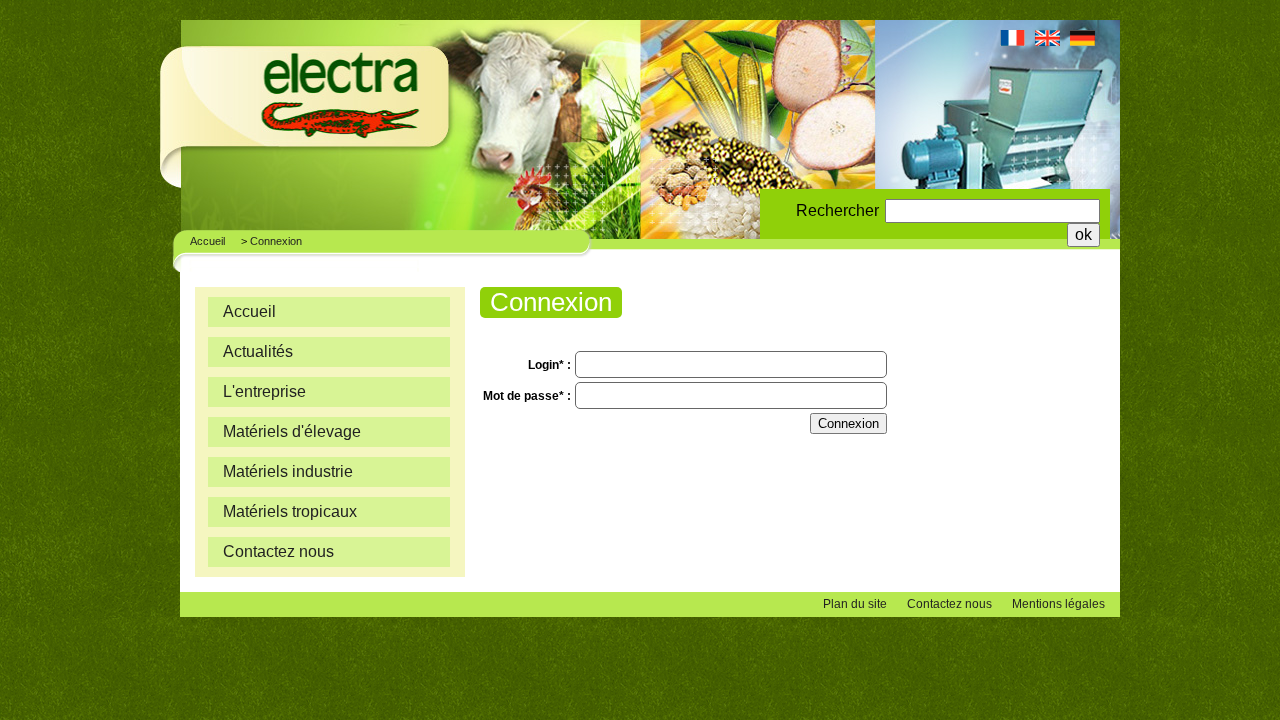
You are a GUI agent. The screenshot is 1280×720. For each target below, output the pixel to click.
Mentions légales (1058, 604)
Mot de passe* (525, 396)
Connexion (276, 241)
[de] (1082, 42)
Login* (547, 365)
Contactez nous (949, 604)
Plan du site (855, 604)
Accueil (207, 241)
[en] (1047, 42)
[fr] (1012, 42)
